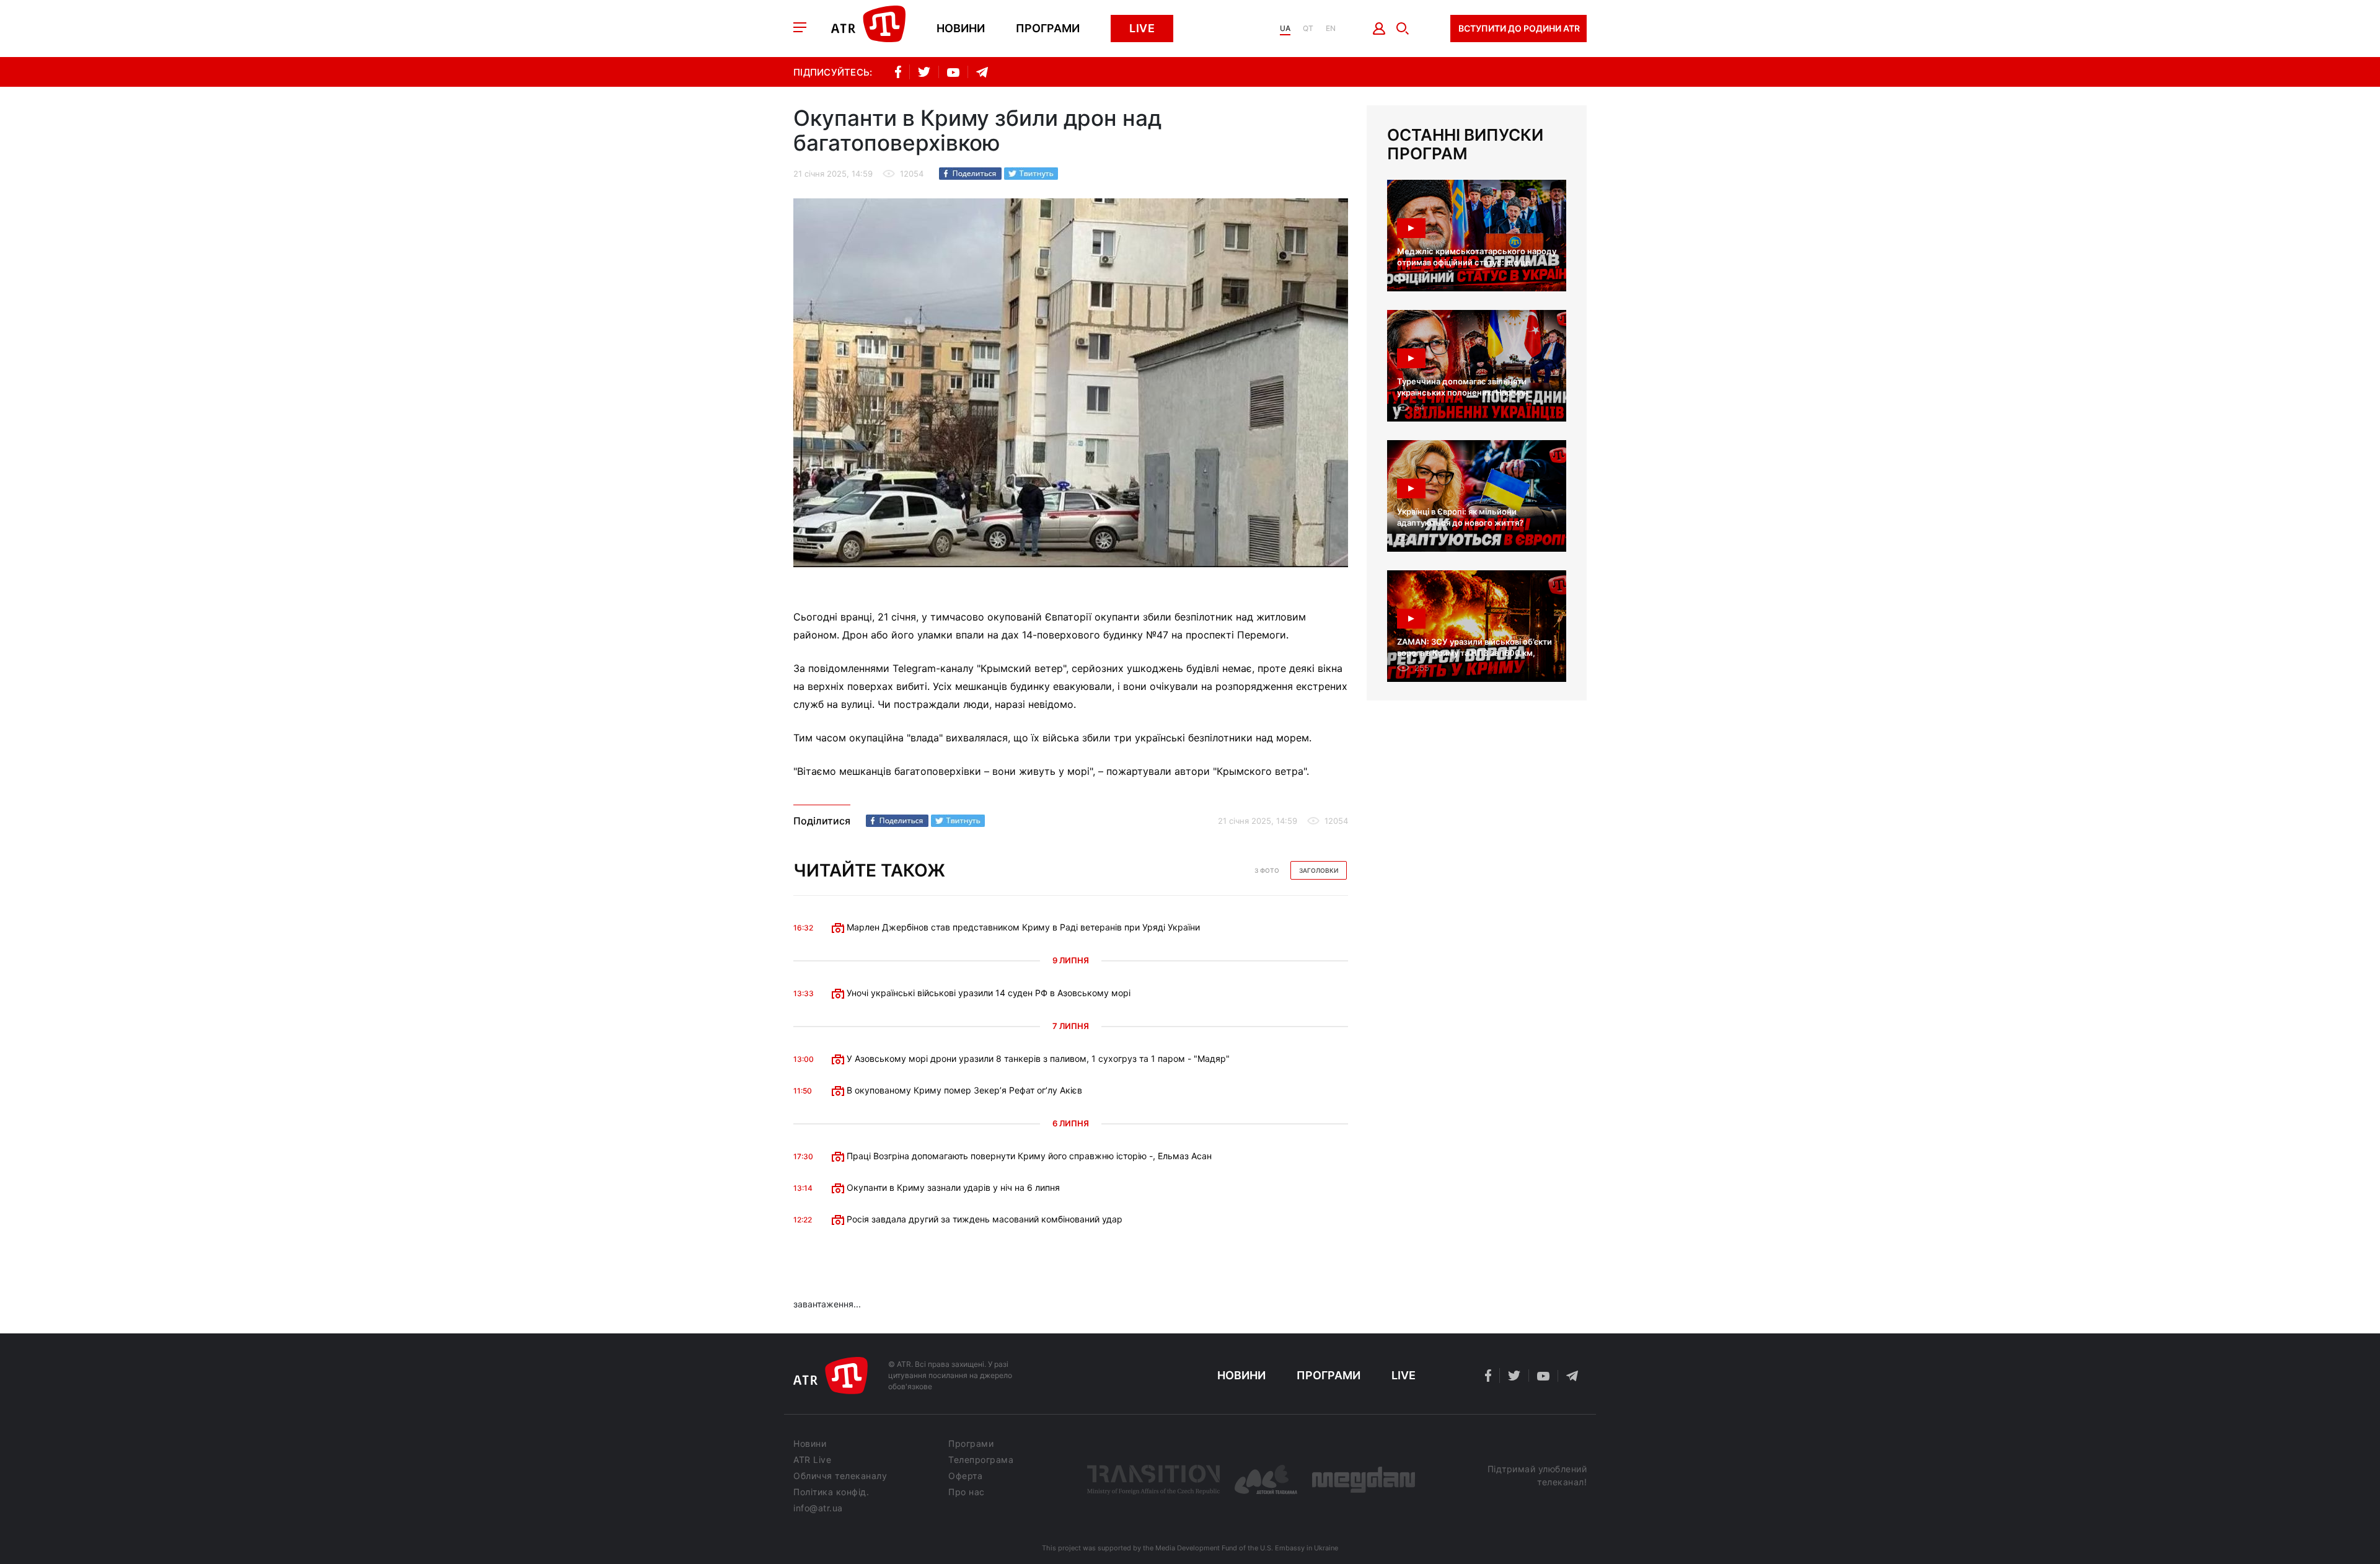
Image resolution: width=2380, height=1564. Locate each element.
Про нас (967, 1492)
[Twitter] (1031, 174)
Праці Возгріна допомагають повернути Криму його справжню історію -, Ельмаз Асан (1028, 1156)
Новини (961, 29)
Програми (1048, 29)
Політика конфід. (831, 1492)
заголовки (1319, 870)
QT (1308, 29)
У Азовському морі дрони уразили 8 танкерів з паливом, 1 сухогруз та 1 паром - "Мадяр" (1037, 1058)
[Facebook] (970, 174)
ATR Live (812, 1460)
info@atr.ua (818, 1508)
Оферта (965, 1476)
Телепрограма (981, 1460)
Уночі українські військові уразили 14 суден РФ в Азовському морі (987, 993)
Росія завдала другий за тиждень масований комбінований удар (983, 1219)
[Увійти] (1379, 29)
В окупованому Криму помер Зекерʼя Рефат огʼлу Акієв (963, 1090)
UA (1285, 29)
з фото (1267, 870)
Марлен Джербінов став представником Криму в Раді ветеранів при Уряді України (1022, 927)
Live (1142, 28)
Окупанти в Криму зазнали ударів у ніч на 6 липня (952, 1187)
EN (1331, 29)
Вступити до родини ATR (1519, 28)
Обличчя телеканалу (840, 1476)
